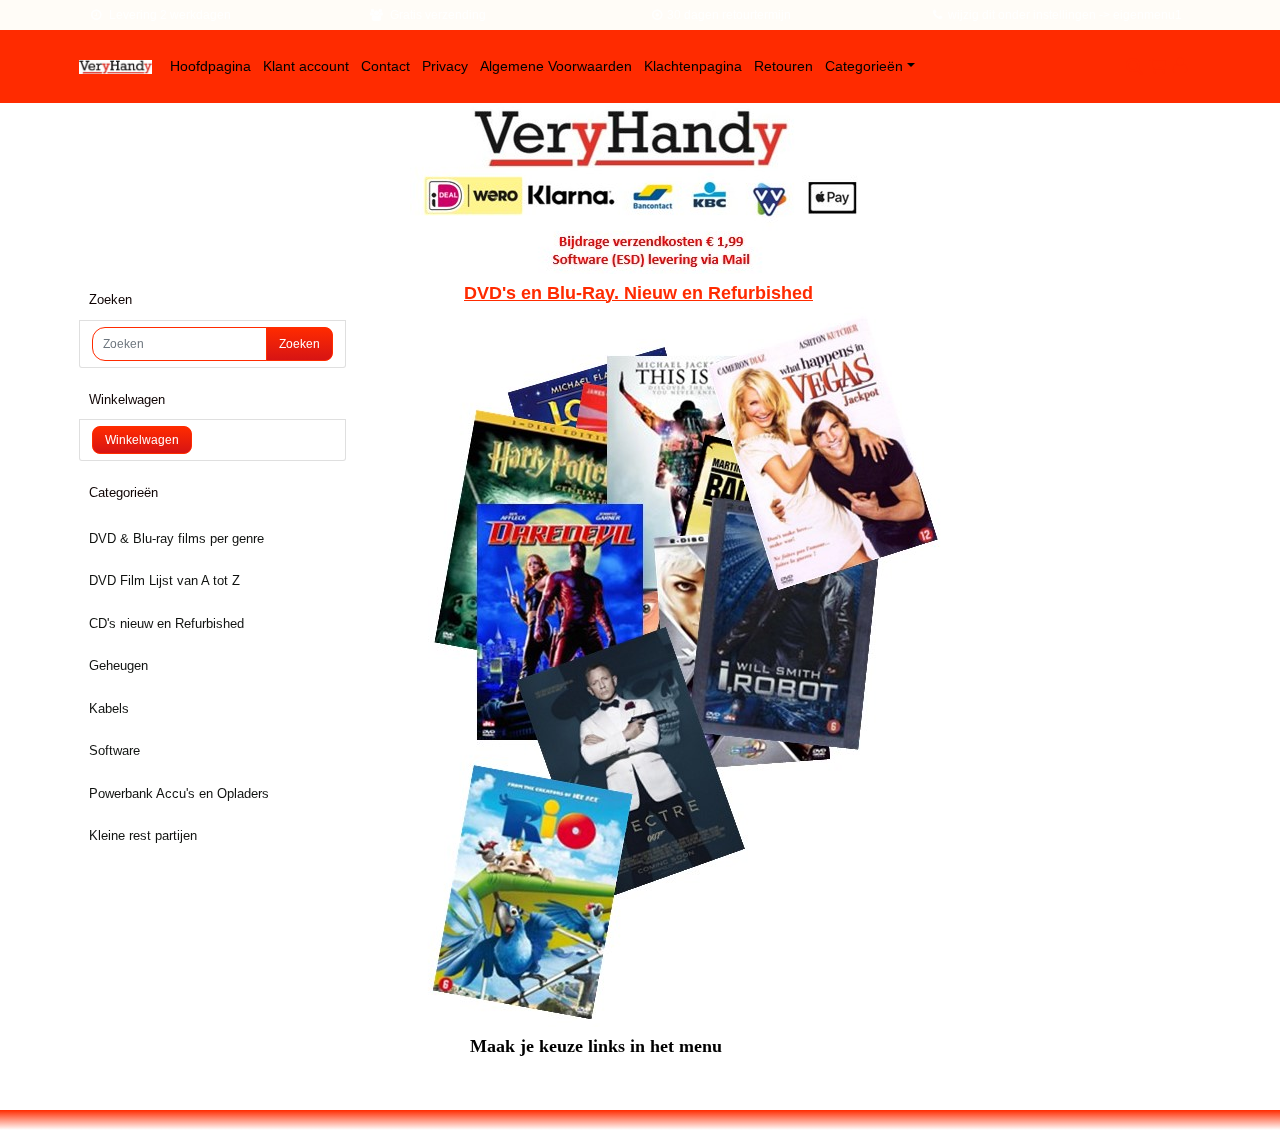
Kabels (109, 708)
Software (114, 750)
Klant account (306, 66)
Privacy (445, 66)
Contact (385, 66)
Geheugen (118, 665)
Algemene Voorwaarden (556, 66)
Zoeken (299, 344)
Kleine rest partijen (143, 835)
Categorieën (864, 66)
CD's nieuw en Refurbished (166, 623)
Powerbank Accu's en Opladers (179, 793)
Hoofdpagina (210, 66)
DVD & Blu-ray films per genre (176, 538)
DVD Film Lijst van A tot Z (164, 580)
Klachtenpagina (693, 66)
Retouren (783, 66)
